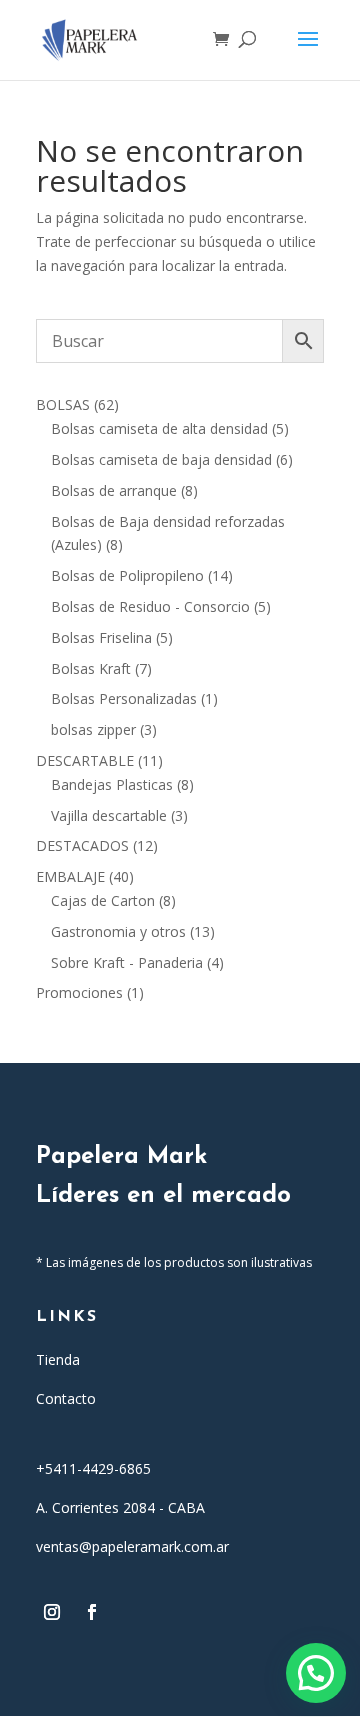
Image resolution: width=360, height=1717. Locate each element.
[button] (316, 1673)
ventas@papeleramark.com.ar (132, 1546)
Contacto (66, 1398)
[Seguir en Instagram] (52, 1612)
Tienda (58, 1359)
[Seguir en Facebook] (92, 1612)
